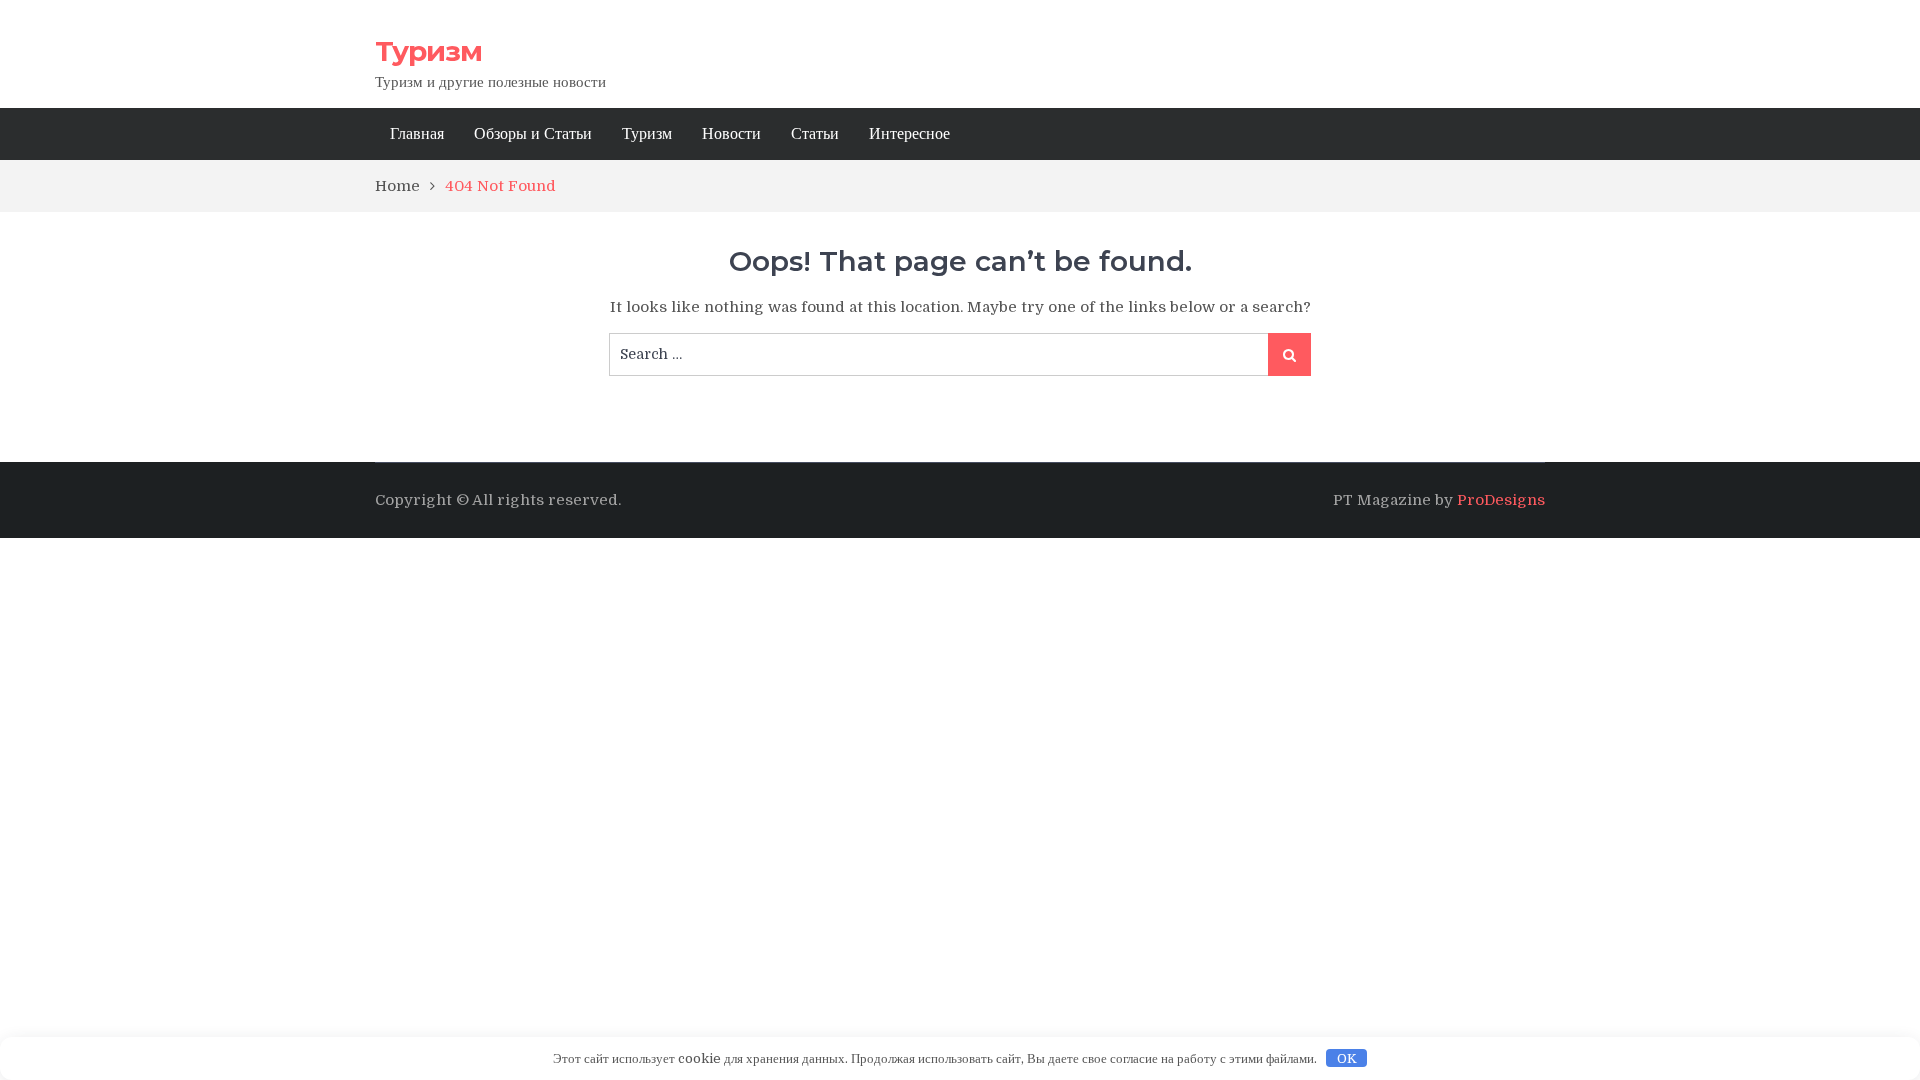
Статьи (815, 134)
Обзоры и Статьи (533, 134)
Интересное (909, 134)
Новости (731, 134)
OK (1347, 1058)
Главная (417, 134)
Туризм (428, 51)
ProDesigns (1501, 500)
